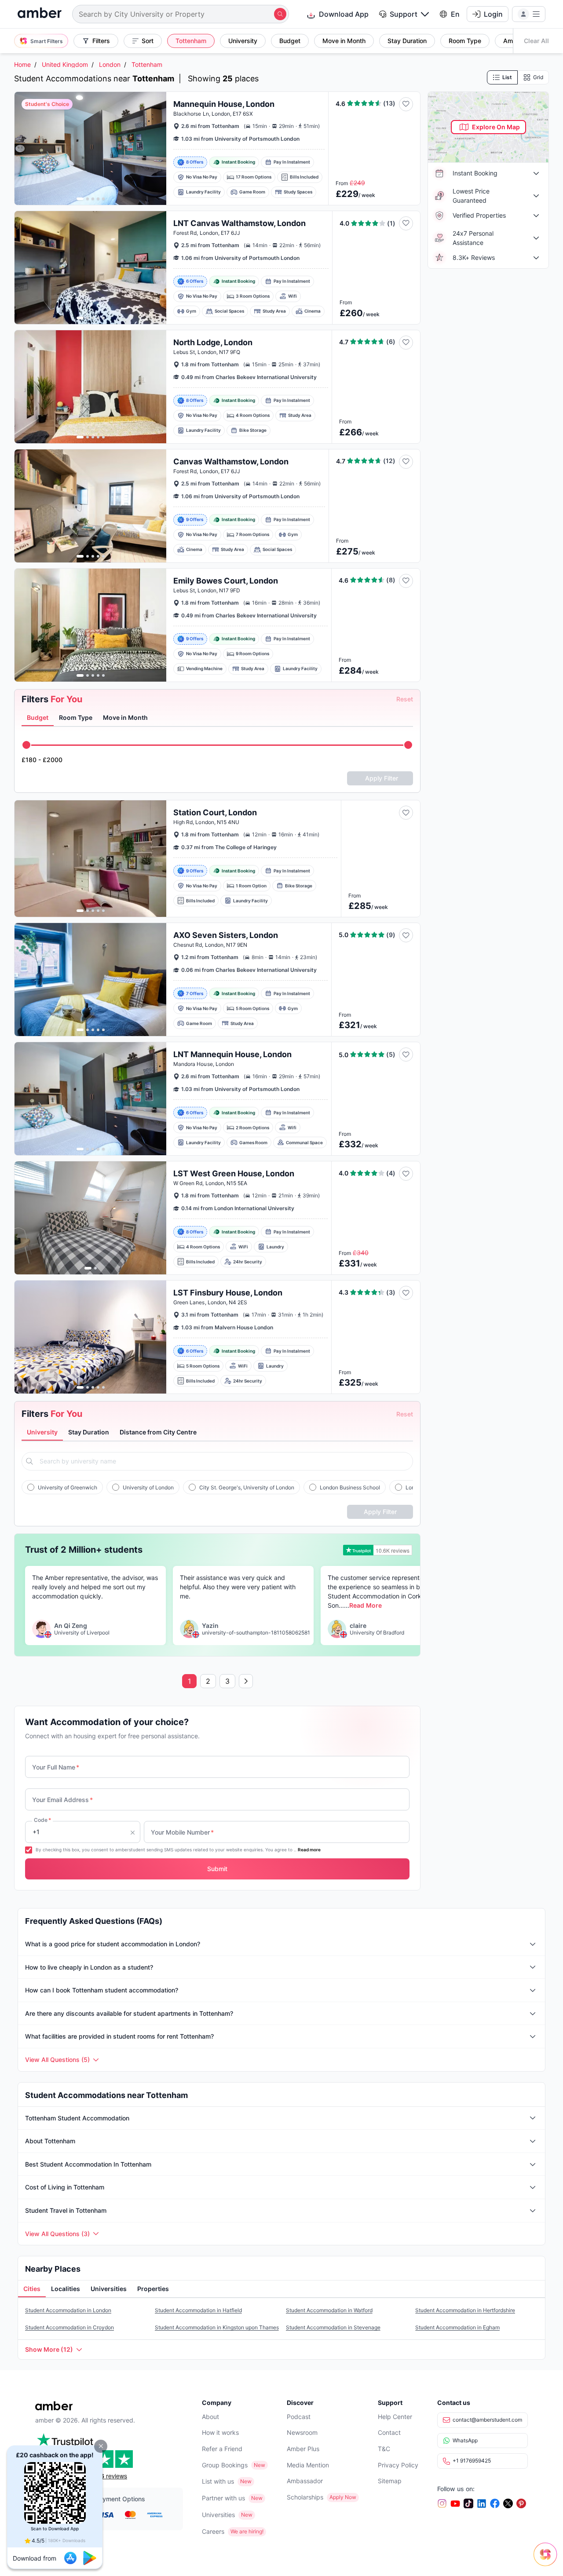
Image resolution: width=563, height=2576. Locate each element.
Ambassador (305, 2481)
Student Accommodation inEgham (457, 2327)
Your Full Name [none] (56, 1767)
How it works (220, 2432)
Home (22, 64)
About (210, 2417)
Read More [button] (365, 1605)
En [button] (455, 14)
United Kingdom (65, 64)
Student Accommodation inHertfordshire (465, 2310)
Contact (389, 2432)
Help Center (395, 2417)
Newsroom (302, 2432)
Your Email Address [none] (62, 1800)
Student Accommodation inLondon (68, 2310)
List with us (218, 2481)
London (110, 64)
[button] (101, 2446)
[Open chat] (548, 2561)
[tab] (38, 718)
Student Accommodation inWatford (329, 2310)
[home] (40, 14)
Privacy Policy (398, 2465)
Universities (218, 2515)
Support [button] (404, 14)
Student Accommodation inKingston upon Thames (217, 2327)
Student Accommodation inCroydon (69, 2327)
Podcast (299, 2417)
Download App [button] (344, 14)
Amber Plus (303, 2449)
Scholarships (305, 2497)
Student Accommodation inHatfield (198, 2310)
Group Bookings (225, 2465)
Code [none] (42, 1820)
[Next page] (246, 1681)
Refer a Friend (222, 2449)
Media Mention (308, 2465)
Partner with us (223, 2498)
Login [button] (493, 14)
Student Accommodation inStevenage (333, 2327)
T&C (384, 2449)
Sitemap (390, 2481)
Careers (213, 2531)
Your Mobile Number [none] (182, 1832)
